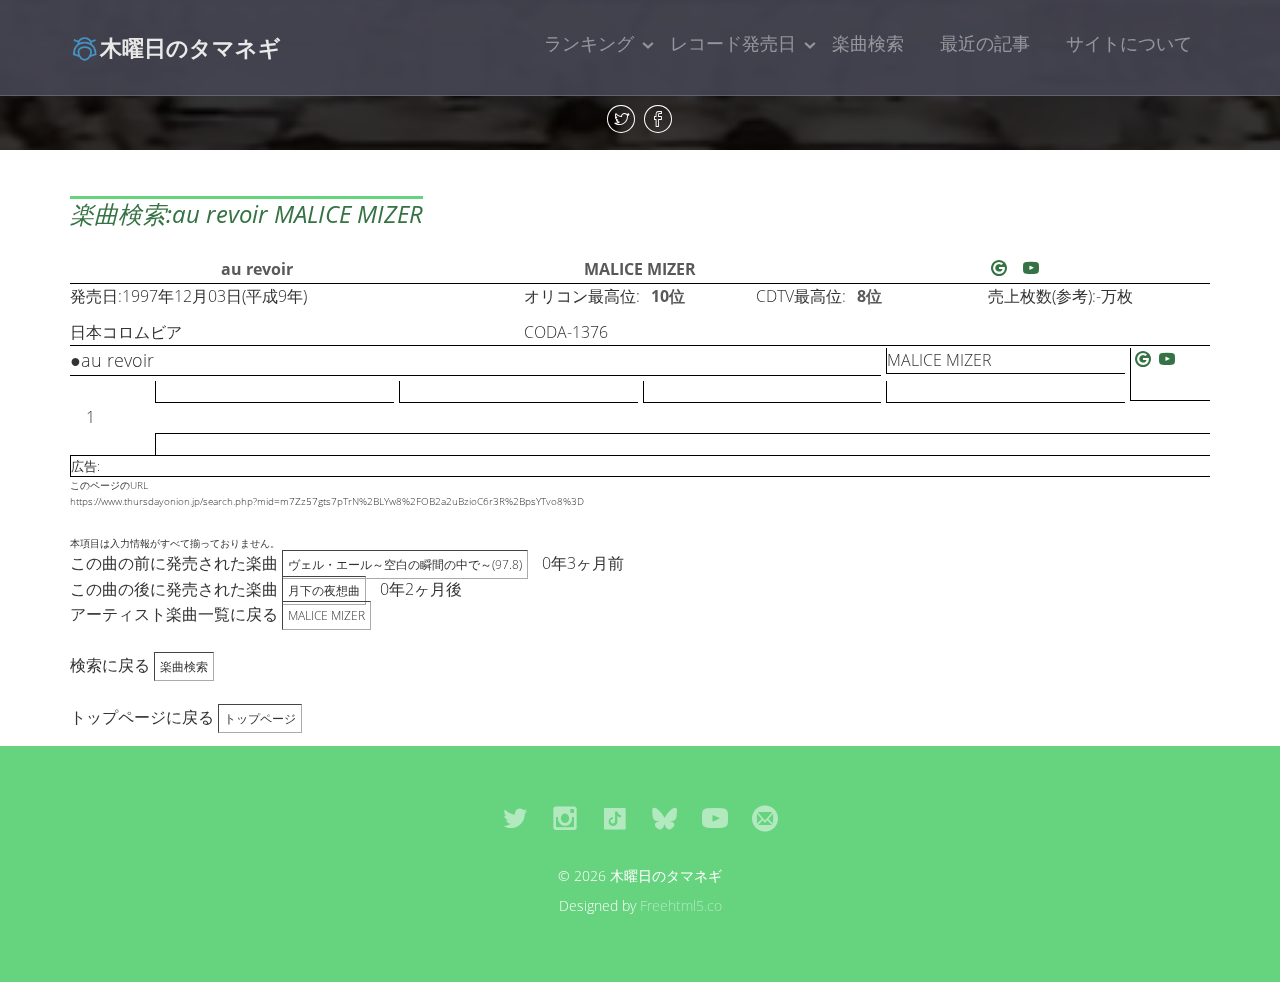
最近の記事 (985, 43)
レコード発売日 (733, 43)
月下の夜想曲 (324, 590)
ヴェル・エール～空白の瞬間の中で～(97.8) (405, 564)
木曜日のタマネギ (190, 47)
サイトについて (1129, 43)
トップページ (260, 718)
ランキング (589, 43)
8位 (869, 296)
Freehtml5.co (681, 905)
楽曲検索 (868, 43)
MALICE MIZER (640, 269)
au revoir (257, 269)
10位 (668, 296)
